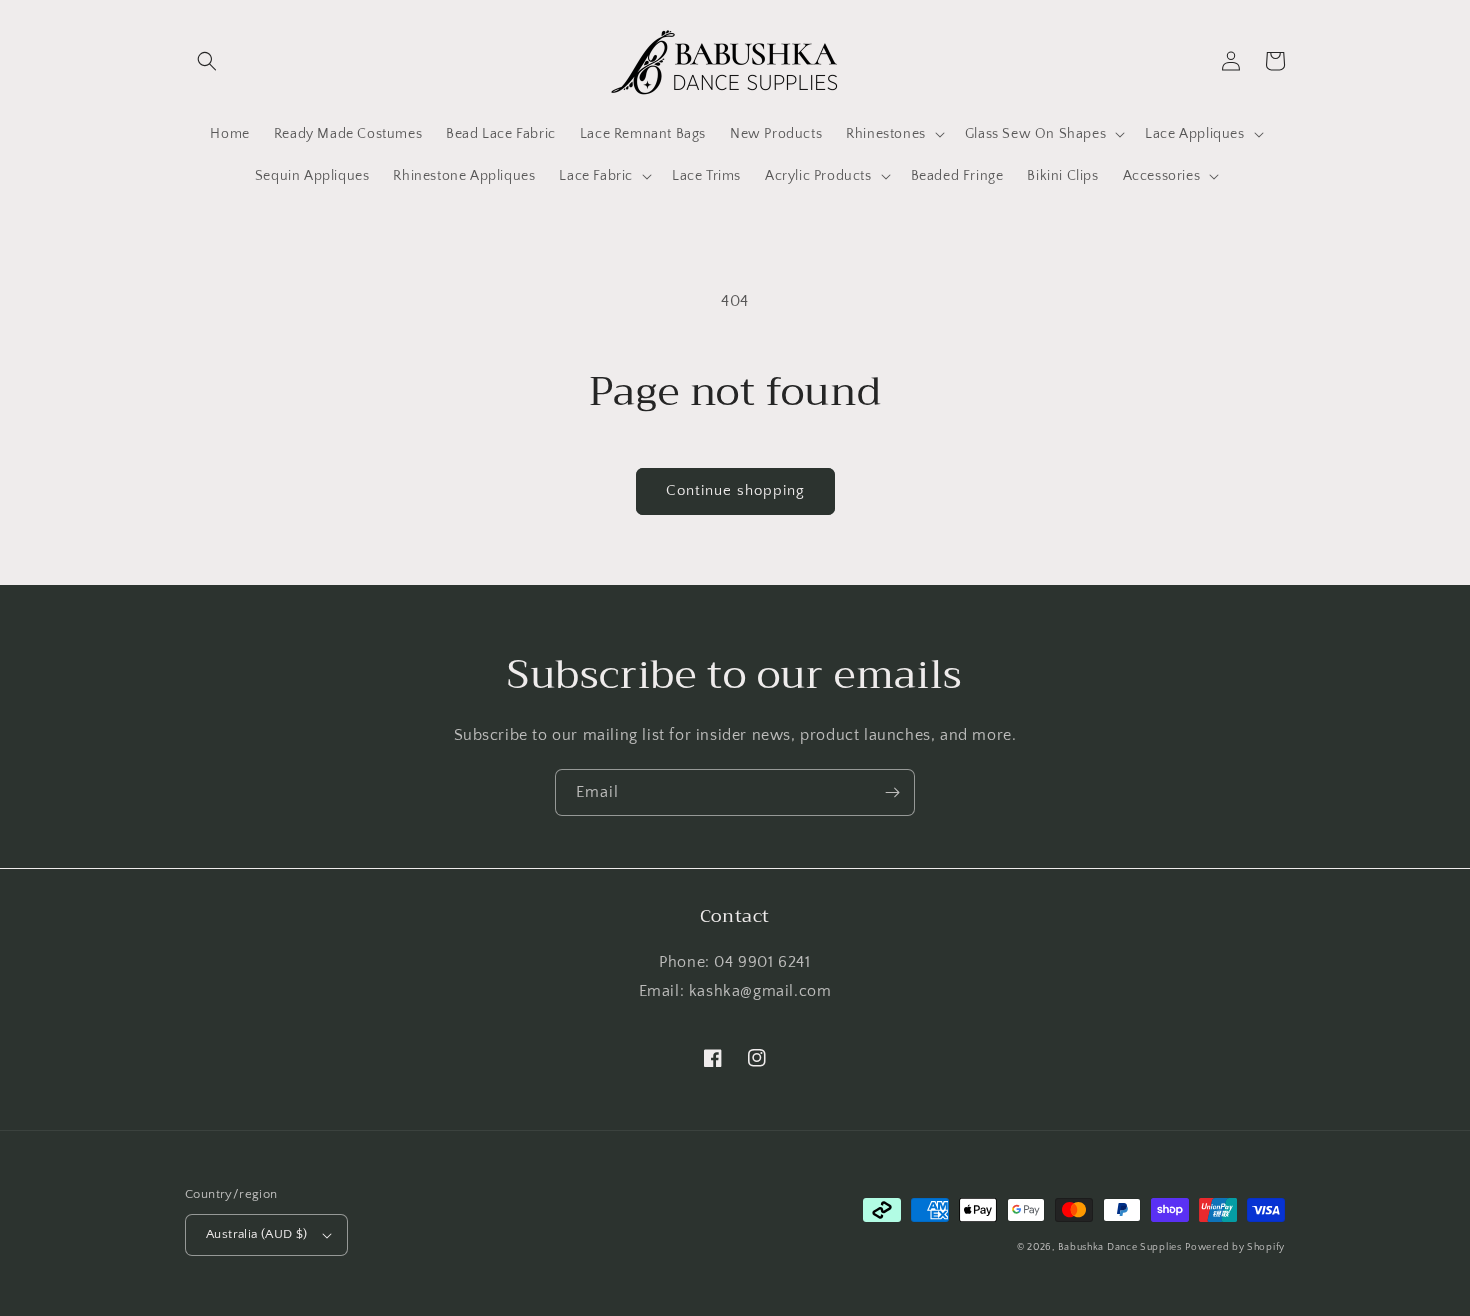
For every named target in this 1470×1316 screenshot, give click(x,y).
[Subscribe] (892, 792)
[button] (207, 61)
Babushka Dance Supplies (1120, 1247)
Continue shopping (735, 490)
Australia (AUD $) (257, 1234)
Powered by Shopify (1235, 1247)
